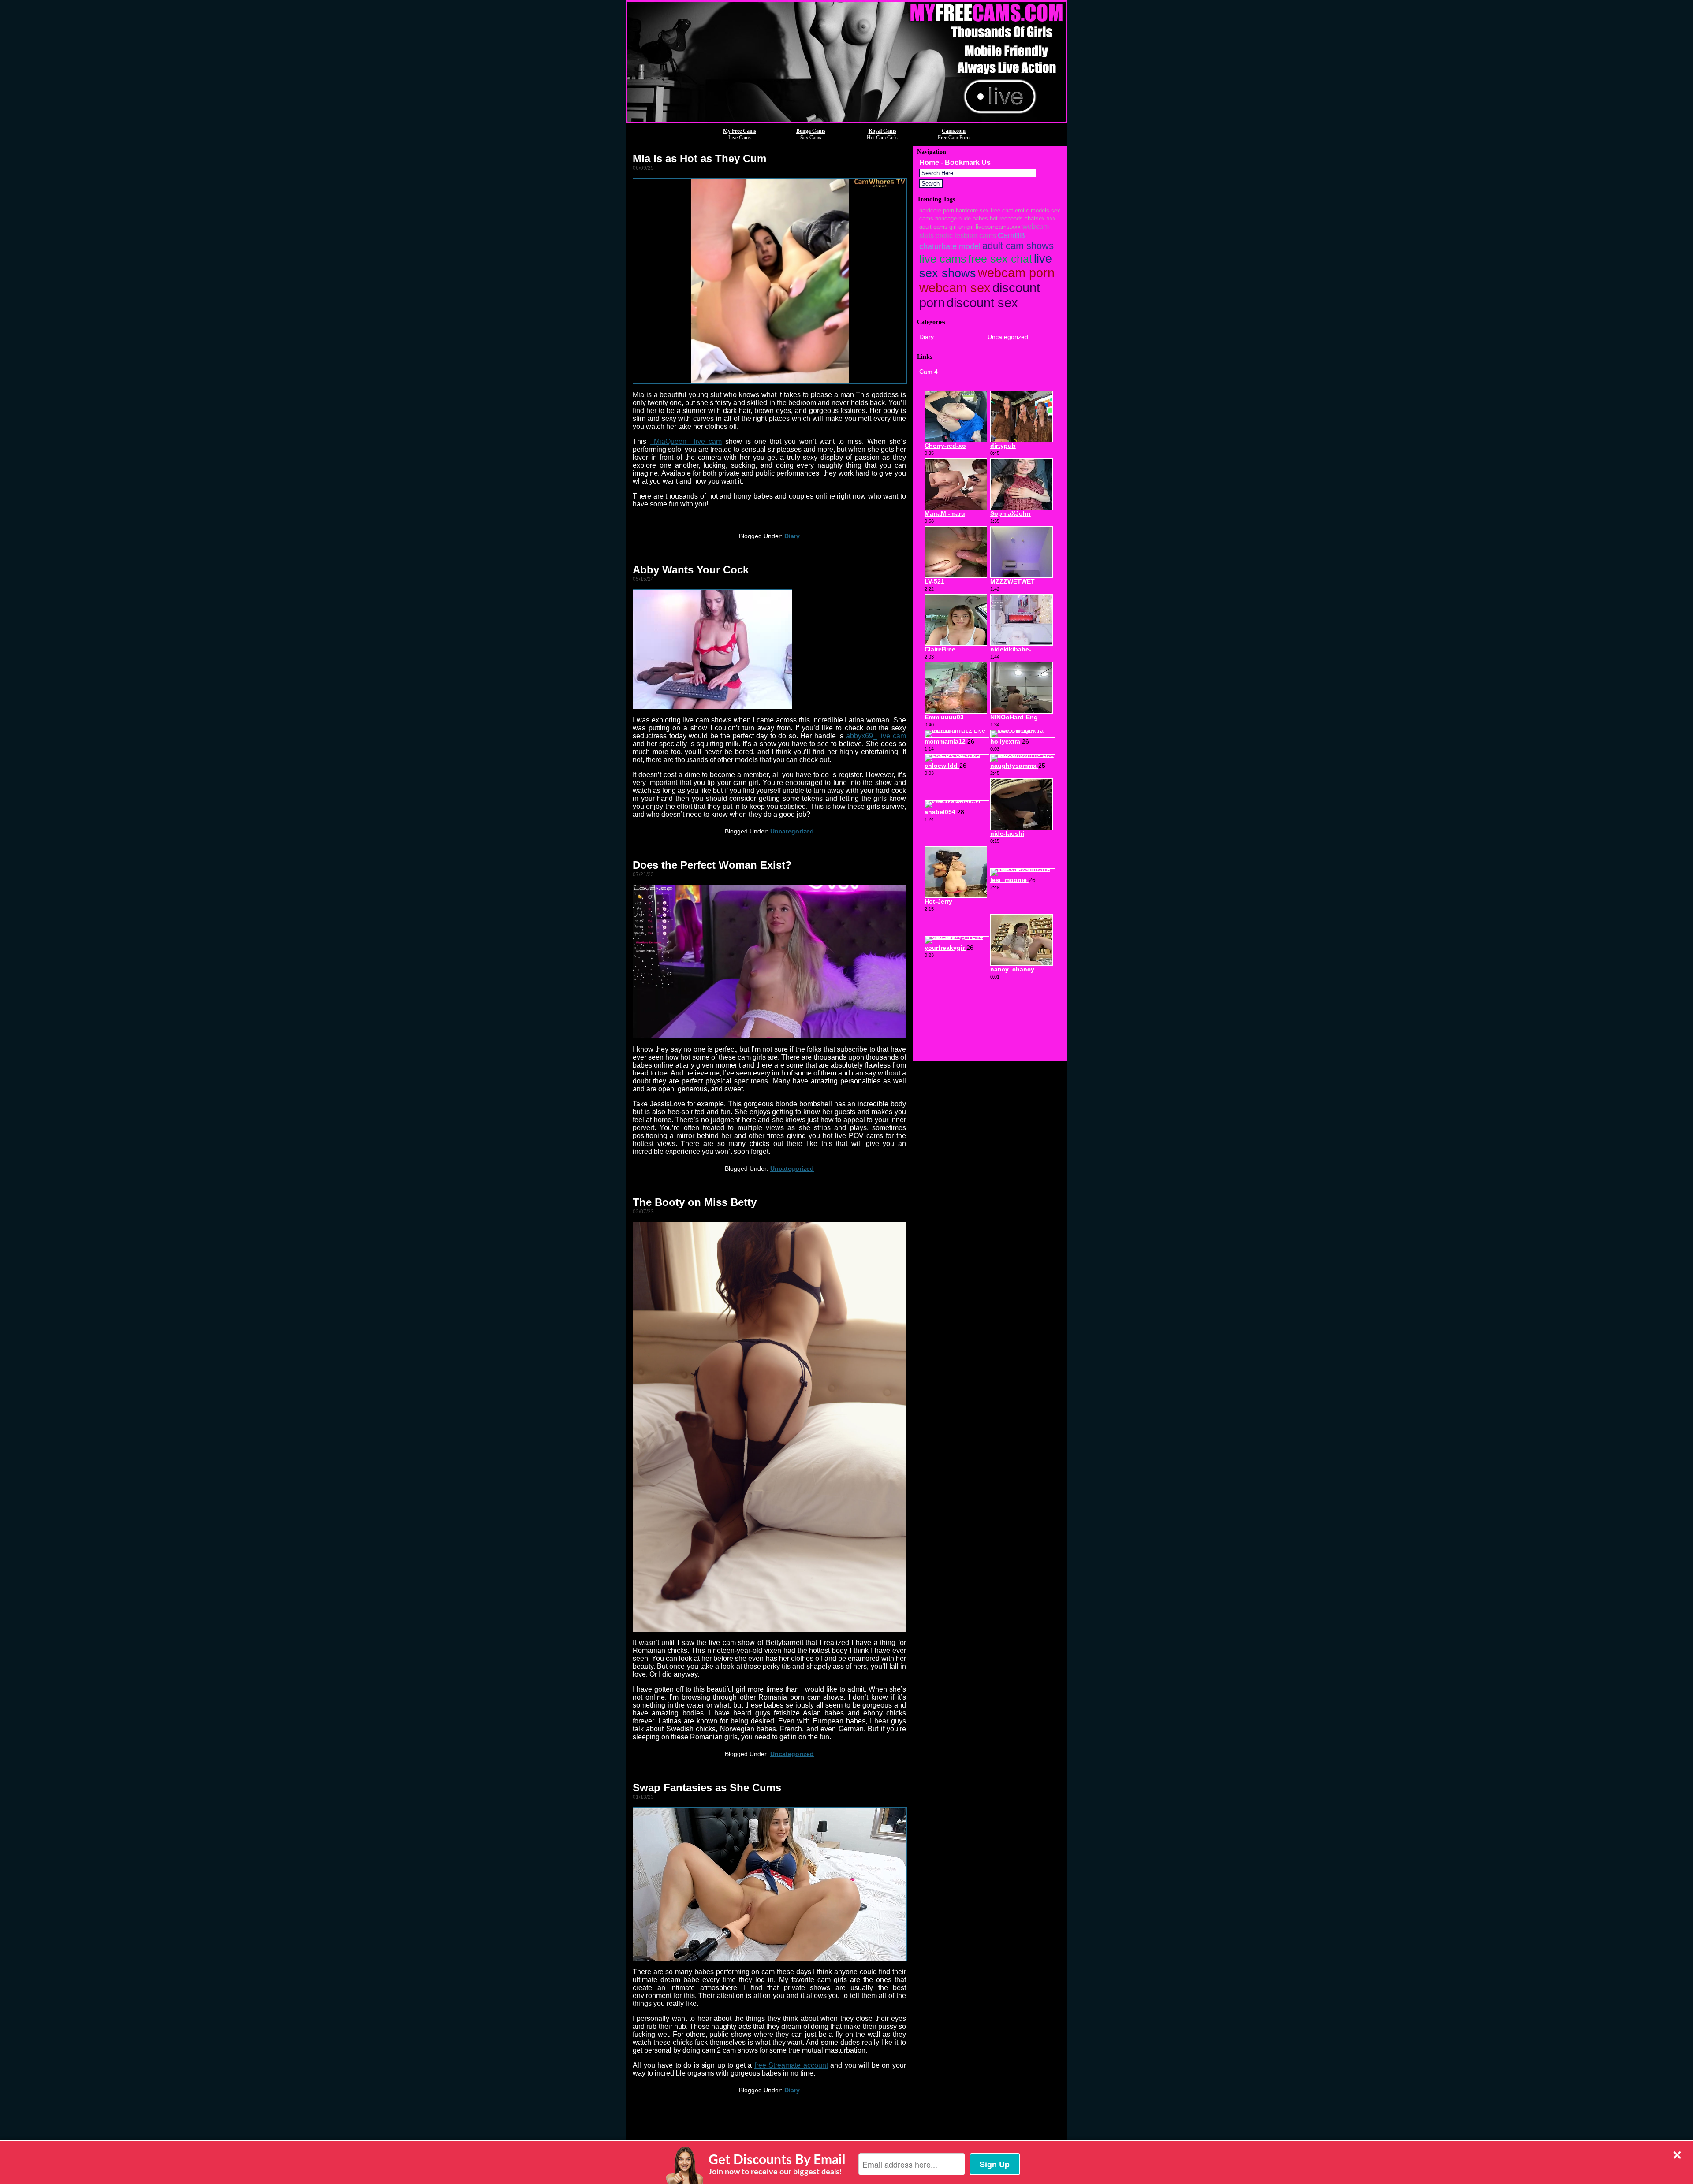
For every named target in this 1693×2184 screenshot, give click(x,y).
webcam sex (955, 288)
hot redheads (1006, 218)
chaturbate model (950, 246)
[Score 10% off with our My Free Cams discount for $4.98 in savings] (846, 121)
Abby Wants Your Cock (691, 570)
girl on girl (962, 227)
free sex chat (1000, 259)
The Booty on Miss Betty (695, 1202)
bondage (946, 218)
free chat (1002, 210)
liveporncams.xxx (998, 227)
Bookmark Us (968, 162)
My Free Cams (740, 131)
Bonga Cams (811, 131)
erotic (944, 235)
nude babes (973, 218)
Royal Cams (882, 131)
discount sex (982, 303)
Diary (792, 536)
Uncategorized (792, 831)
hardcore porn (937, 210)
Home (929, 162)
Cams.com (954, 131)
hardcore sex (972, 210)
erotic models (1032, 210)
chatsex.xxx (1040, 218)
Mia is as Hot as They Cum (699, 158)
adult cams (933, 227)
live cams (943, 259)
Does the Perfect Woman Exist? (712, 865)
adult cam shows (1018, 246)
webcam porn (1016, 273)
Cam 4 (929, 372)
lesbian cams (975, 235)
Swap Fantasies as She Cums (707, 1788)
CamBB (1011, 235)
